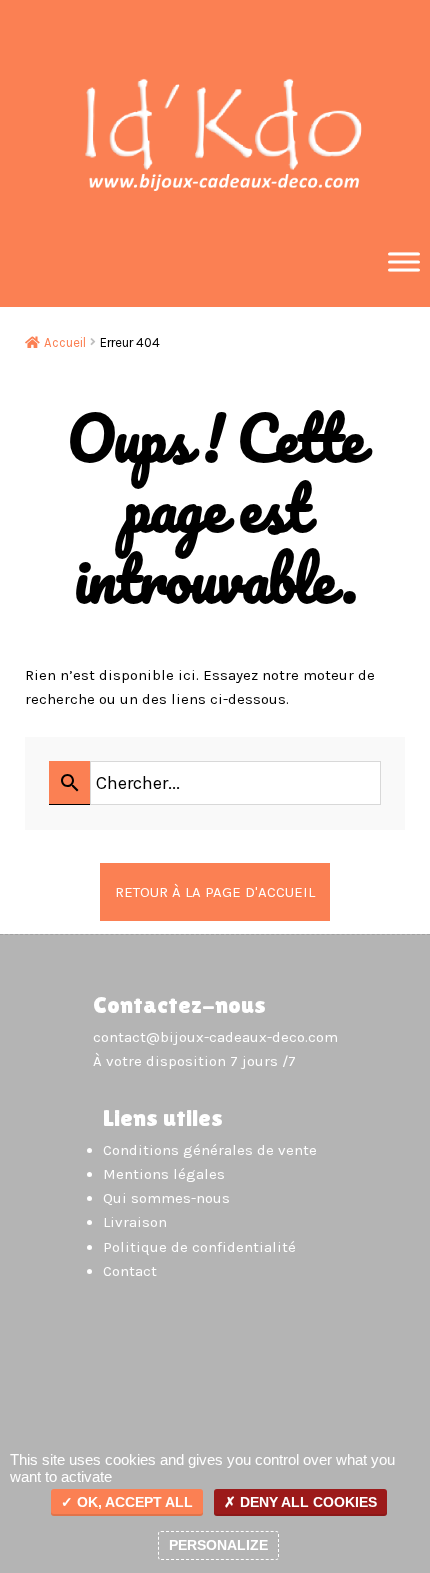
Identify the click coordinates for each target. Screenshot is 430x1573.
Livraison (135, 1222)
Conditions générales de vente (210, 1150)
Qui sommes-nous (166, 1198)
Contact (130, 1271)
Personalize (218, 1545)
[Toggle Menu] (404, 261)
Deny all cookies (306, 1502)
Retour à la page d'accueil (215, 892)
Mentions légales (164, 1174)
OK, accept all (133, 1502)
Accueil (65, 342)
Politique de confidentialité (199, 1247)
